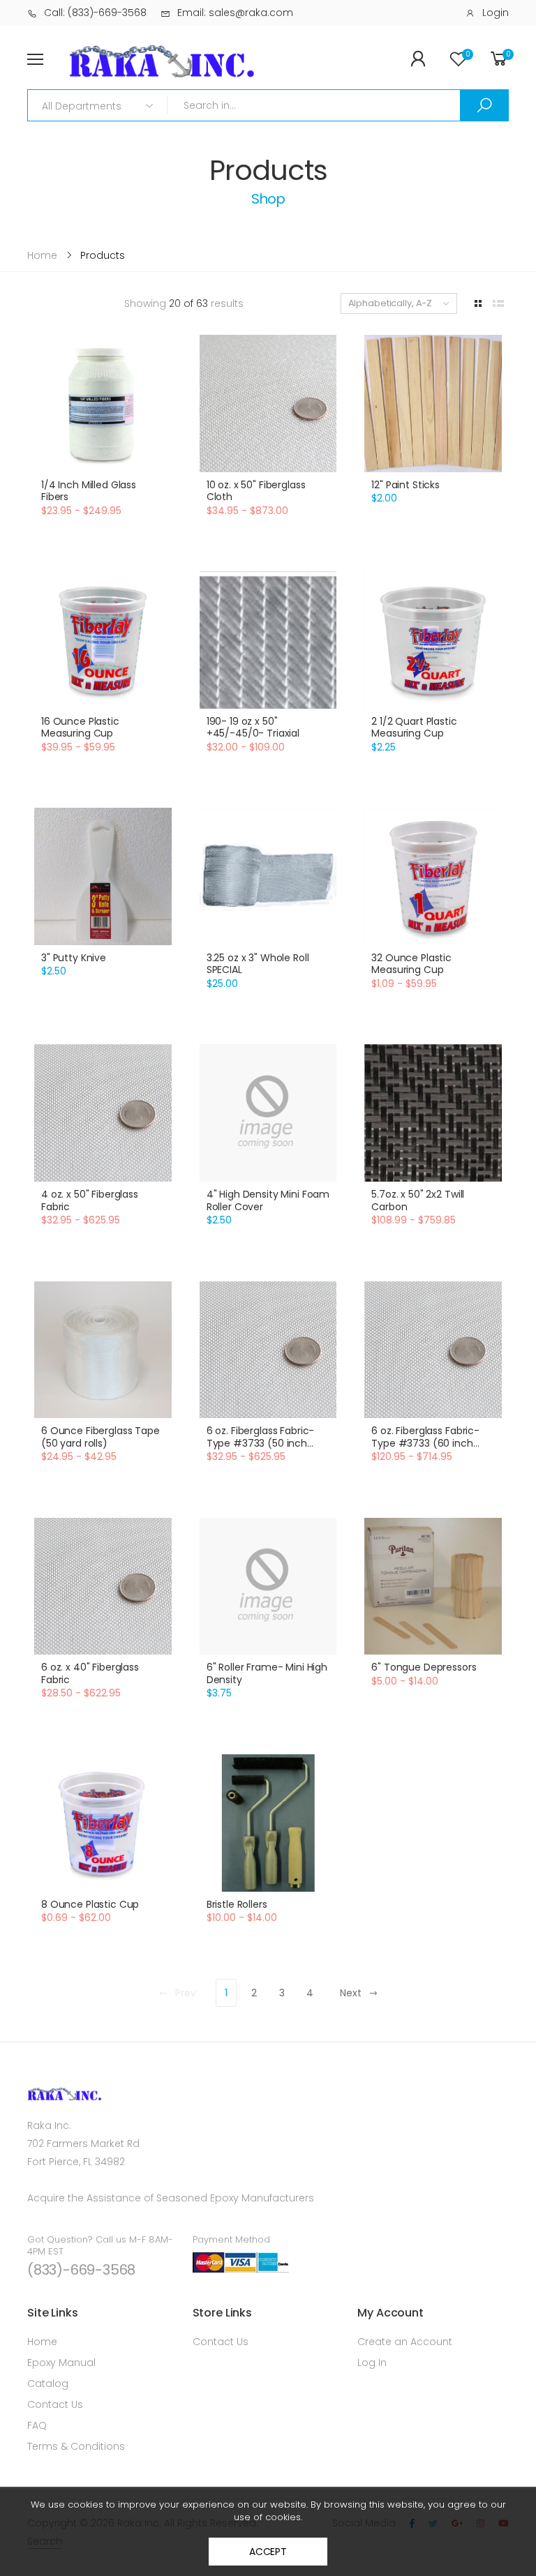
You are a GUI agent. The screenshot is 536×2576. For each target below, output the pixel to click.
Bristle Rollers (237, 1904)
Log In (372, 2363)
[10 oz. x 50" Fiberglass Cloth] (268, 404)
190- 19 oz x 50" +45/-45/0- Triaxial (253, 728)
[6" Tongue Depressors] (433, 1587)
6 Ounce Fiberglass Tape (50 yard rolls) (100, 1437)
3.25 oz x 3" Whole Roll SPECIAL (258, 964)
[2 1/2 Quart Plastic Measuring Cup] (433, 640)
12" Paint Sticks (405, 485)
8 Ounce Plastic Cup (90, 1904)
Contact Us (55, 2404)
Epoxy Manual (61, 2363)
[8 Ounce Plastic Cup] (103, 1823)
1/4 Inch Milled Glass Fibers (89, 491)
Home (42, 2342)
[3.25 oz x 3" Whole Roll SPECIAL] (268, 876)
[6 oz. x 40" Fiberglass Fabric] (103, 1587)
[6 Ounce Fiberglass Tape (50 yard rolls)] (103, 1350)
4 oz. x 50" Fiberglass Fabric (90, 1200)
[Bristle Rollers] (268, 1823)
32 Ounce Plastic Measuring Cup (411, 964)
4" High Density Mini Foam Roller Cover (268, 1200)
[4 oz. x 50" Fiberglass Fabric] (103, 1113)
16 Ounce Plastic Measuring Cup (80, 728)
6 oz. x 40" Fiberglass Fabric (90, 1673)
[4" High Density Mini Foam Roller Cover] (268, 1113)
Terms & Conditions (76, 2446)
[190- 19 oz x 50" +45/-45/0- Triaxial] (268, 640)
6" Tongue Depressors (424, 1667)
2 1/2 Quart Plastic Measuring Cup (414, 728)
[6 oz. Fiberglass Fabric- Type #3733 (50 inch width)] (268, 1350)
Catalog (48, 2383)
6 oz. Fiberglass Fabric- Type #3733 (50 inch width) (261, 1443)
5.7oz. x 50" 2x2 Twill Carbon (418, 1200)
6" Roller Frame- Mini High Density (267, 1673)
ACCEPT (268, 2552)
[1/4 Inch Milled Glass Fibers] (103, 404)
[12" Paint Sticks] (433, 404)
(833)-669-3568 (81, 2270)
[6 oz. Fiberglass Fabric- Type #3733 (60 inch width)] (433, 1350)
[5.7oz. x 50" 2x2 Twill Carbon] (433, 1113)
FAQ (37, 2425)
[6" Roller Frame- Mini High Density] (268, 1587)
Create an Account (405, 2342)
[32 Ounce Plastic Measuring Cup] (433, 876)
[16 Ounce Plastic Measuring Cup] (103, 640)
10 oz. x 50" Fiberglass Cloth (256, 491)
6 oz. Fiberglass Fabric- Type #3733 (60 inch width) (425, 1443)
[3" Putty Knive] (103, 876)
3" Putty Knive (74, 958)
